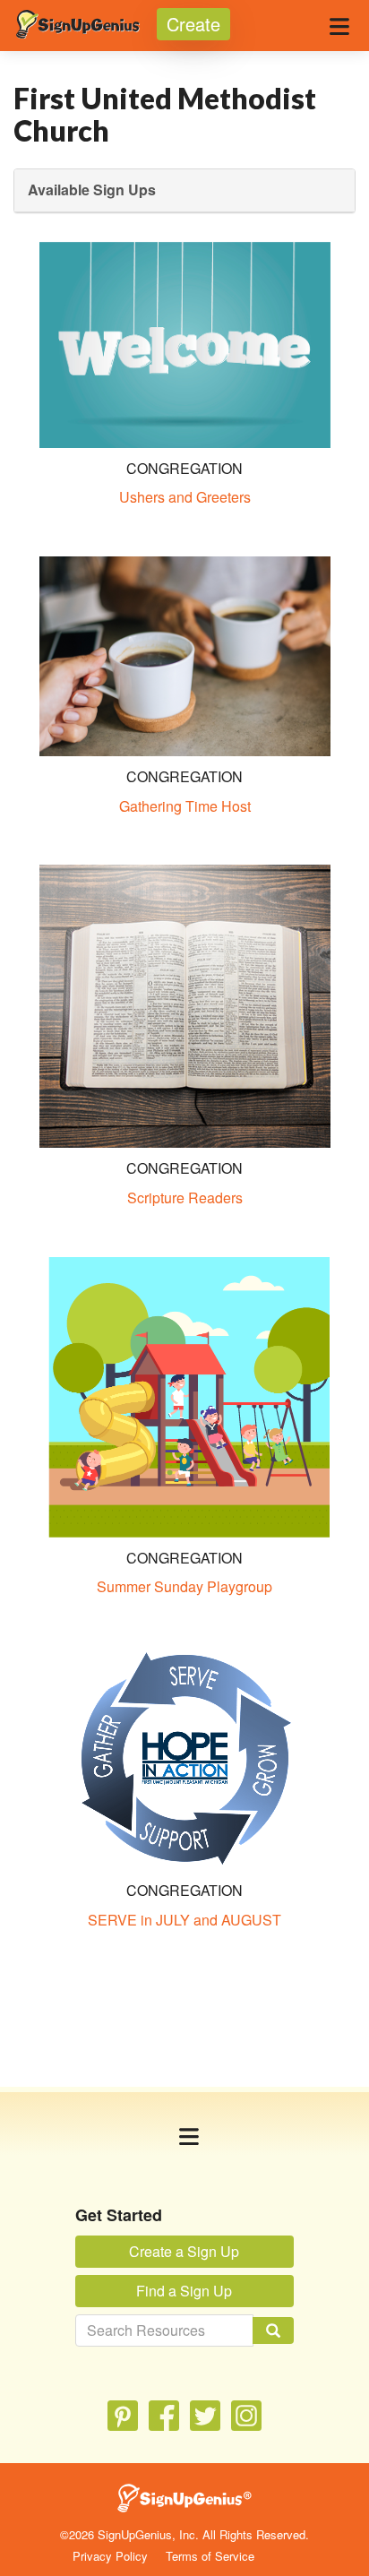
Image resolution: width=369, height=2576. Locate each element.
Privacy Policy (110, 2556)
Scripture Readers (185, 1198)
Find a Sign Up (184, 2291)
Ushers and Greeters (185, 497)
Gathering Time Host (185, 806)
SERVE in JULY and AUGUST (184, 1920)
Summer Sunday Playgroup (184, 1586)
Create (193, 24)
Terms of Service (210, 2556)
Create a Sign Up (184, 2251)
